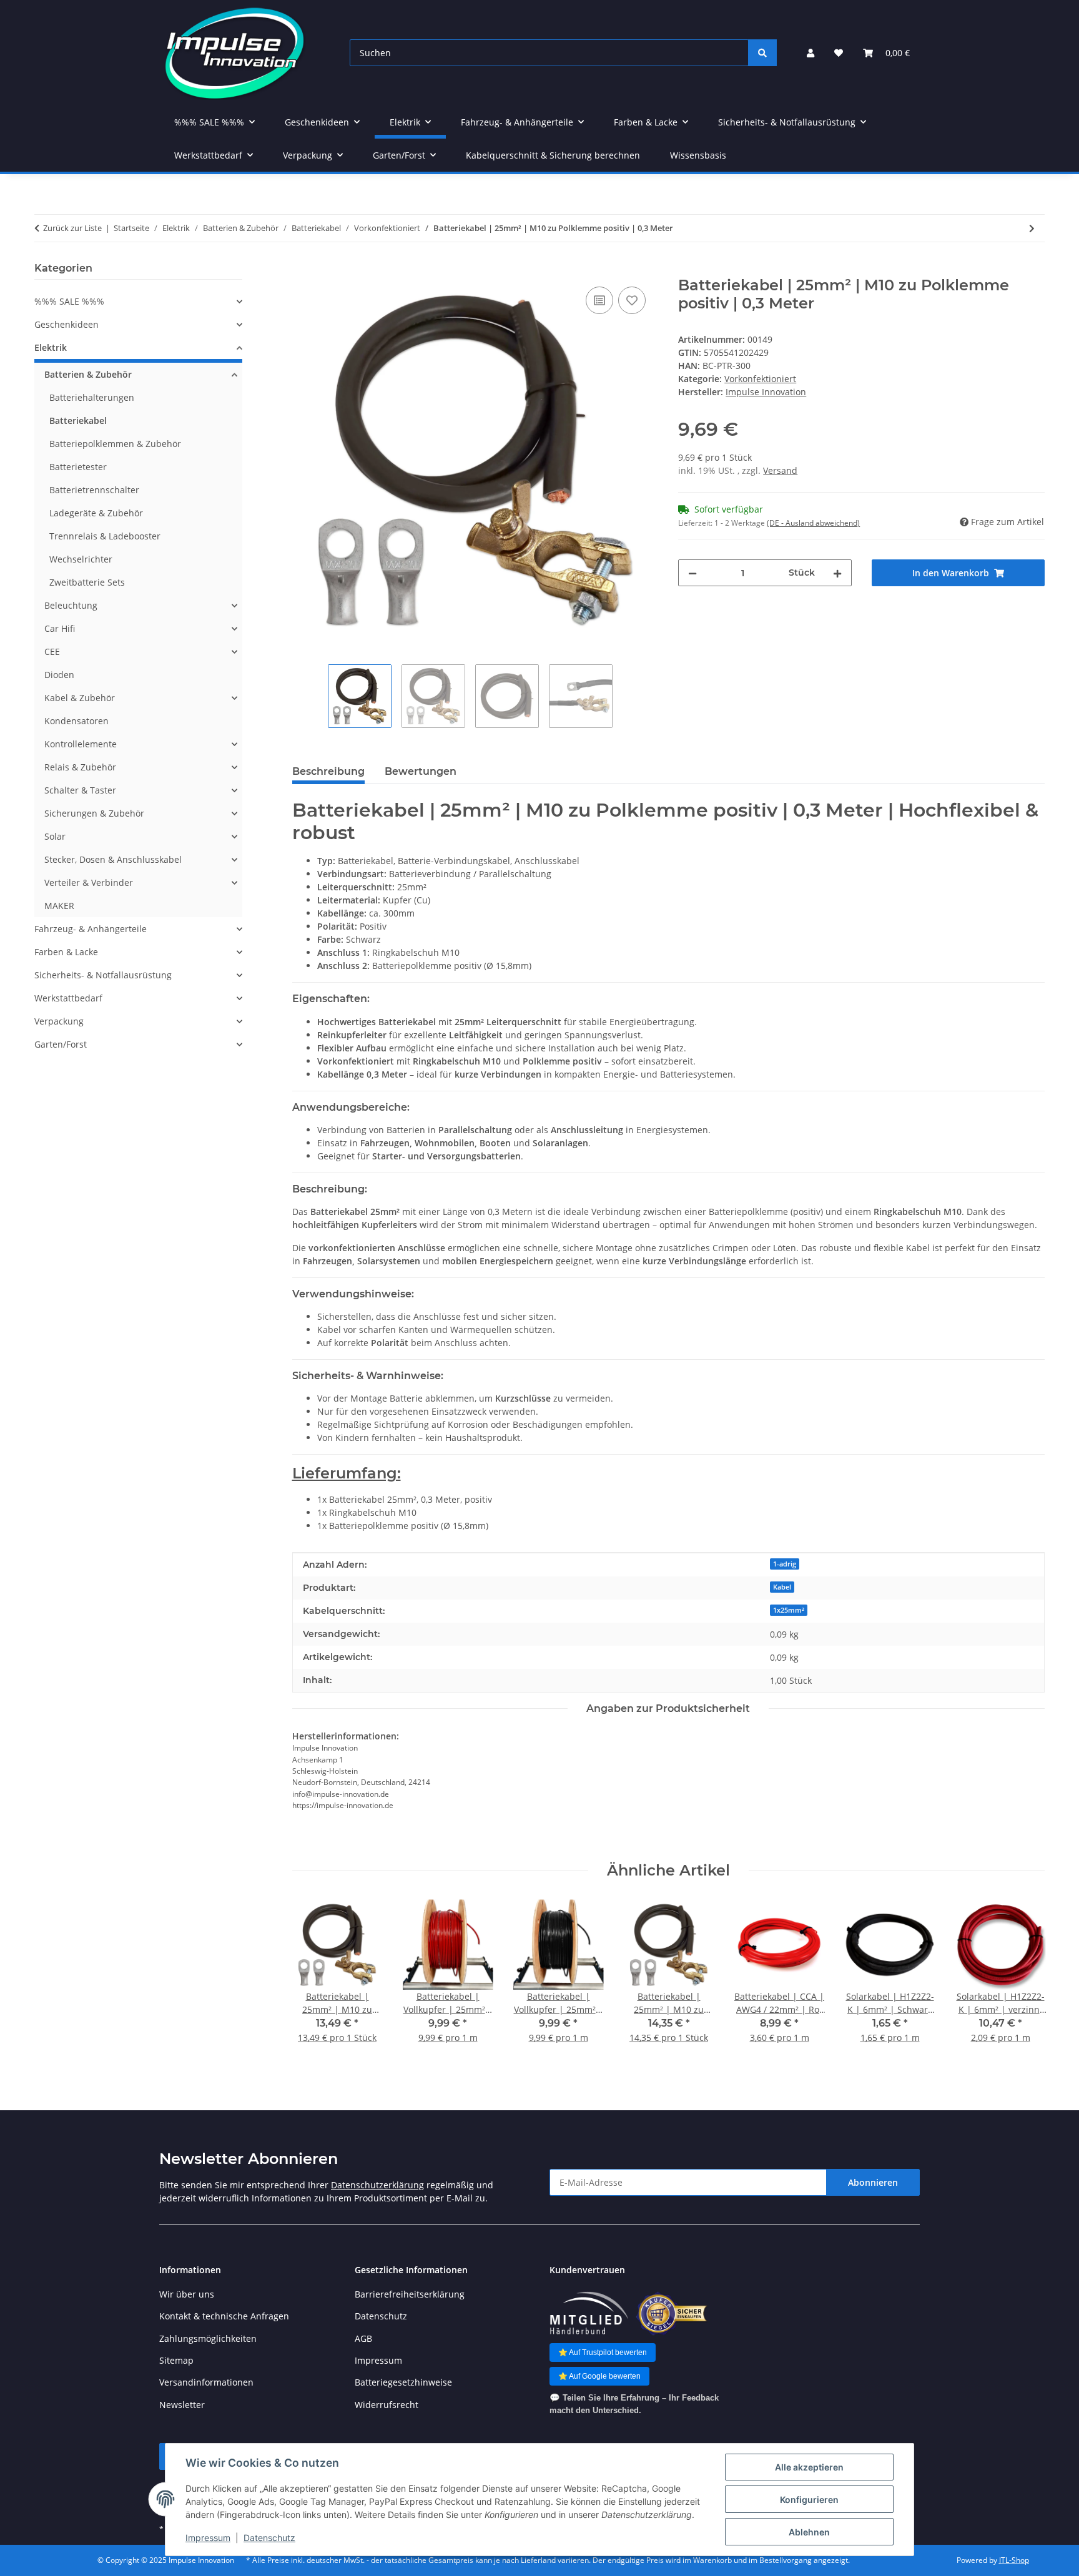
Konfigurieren (809, 2500)
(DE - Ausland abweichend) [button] (813, 523)
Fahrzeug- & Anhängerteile (91, 929)
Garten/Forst (61, 1044)
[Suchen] (762, 53)
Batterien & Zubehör (88, 374)
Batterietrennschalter (94, 490)
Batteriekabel (78, 420)
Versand (780, 470)
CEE (52, 651)
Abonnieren (873, 2182)
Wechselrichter (81, 559)
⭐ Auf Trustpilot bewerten (603, 2352)
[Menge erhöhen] (837, 573)
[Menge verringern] (692, 573)
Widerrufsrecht (387, 2405)
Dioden (59, 675)
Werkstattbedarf (68, 998)
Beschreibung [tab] (328, 771)
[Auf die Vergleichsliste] (599, 300)
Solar (55, 836)
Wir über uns (187, 2294)
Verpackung (59, 1021)
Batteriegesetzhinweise (403, 2382)
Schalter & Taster (80, 790)
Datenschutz (269, 2538)
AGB (363, 2338)
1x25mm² (789, 1610)
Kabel (782, 1587)
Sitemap (176, 2360)
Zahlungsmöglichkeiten (208, 2338)
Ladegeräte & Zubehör (96, 513)
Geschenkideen (67, 324)
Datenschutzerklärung (377, 2185)
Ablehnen (809, 2532)
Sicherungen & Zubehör (94, 813)
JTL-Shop (1014, 2560)
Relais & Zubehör (80, 767)
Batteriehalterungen (92, 397)
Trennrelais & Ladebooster (105, 536)
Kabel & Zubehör (80, 698)
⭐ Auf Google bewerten (599, 2376)
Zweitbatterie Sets (87, 582)
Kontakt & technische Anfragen (224, 2316)
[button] (810, 53)
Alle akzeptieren (809, 2467)
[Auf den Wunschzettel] (632, 300)
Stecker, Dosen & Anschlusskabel (113, 859)
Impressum (208, 2538)
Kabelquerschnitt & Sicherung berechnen (553, 155)
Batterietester (78, 467)
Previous (313, 1980)
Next (1024, 1980)
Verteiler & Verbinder (89, 882)
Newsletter (182, 2405)
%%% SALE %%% (69, 301)
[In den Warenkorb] (302, 270)
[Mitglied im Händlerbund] (589, 2313)
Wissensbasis (698, 155)
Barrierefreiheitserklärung (410, 2294)
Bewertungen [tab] (421, 771)
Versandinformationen (206, 2382)
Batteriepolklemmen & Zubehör (115, 444)
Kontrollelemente (81, 744)
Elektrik (51, 347)
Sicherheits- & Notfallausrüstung (103, 975)
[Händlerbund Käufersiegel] (672, 2313)
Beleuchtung (71, 605)
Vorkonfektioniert (760, 379)
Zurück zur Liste (72, 228)
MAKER (59, 906)
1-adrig (785, 1564)
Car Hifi (60, 628)
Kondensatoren (76, 721)
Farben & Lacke (66, 952)
